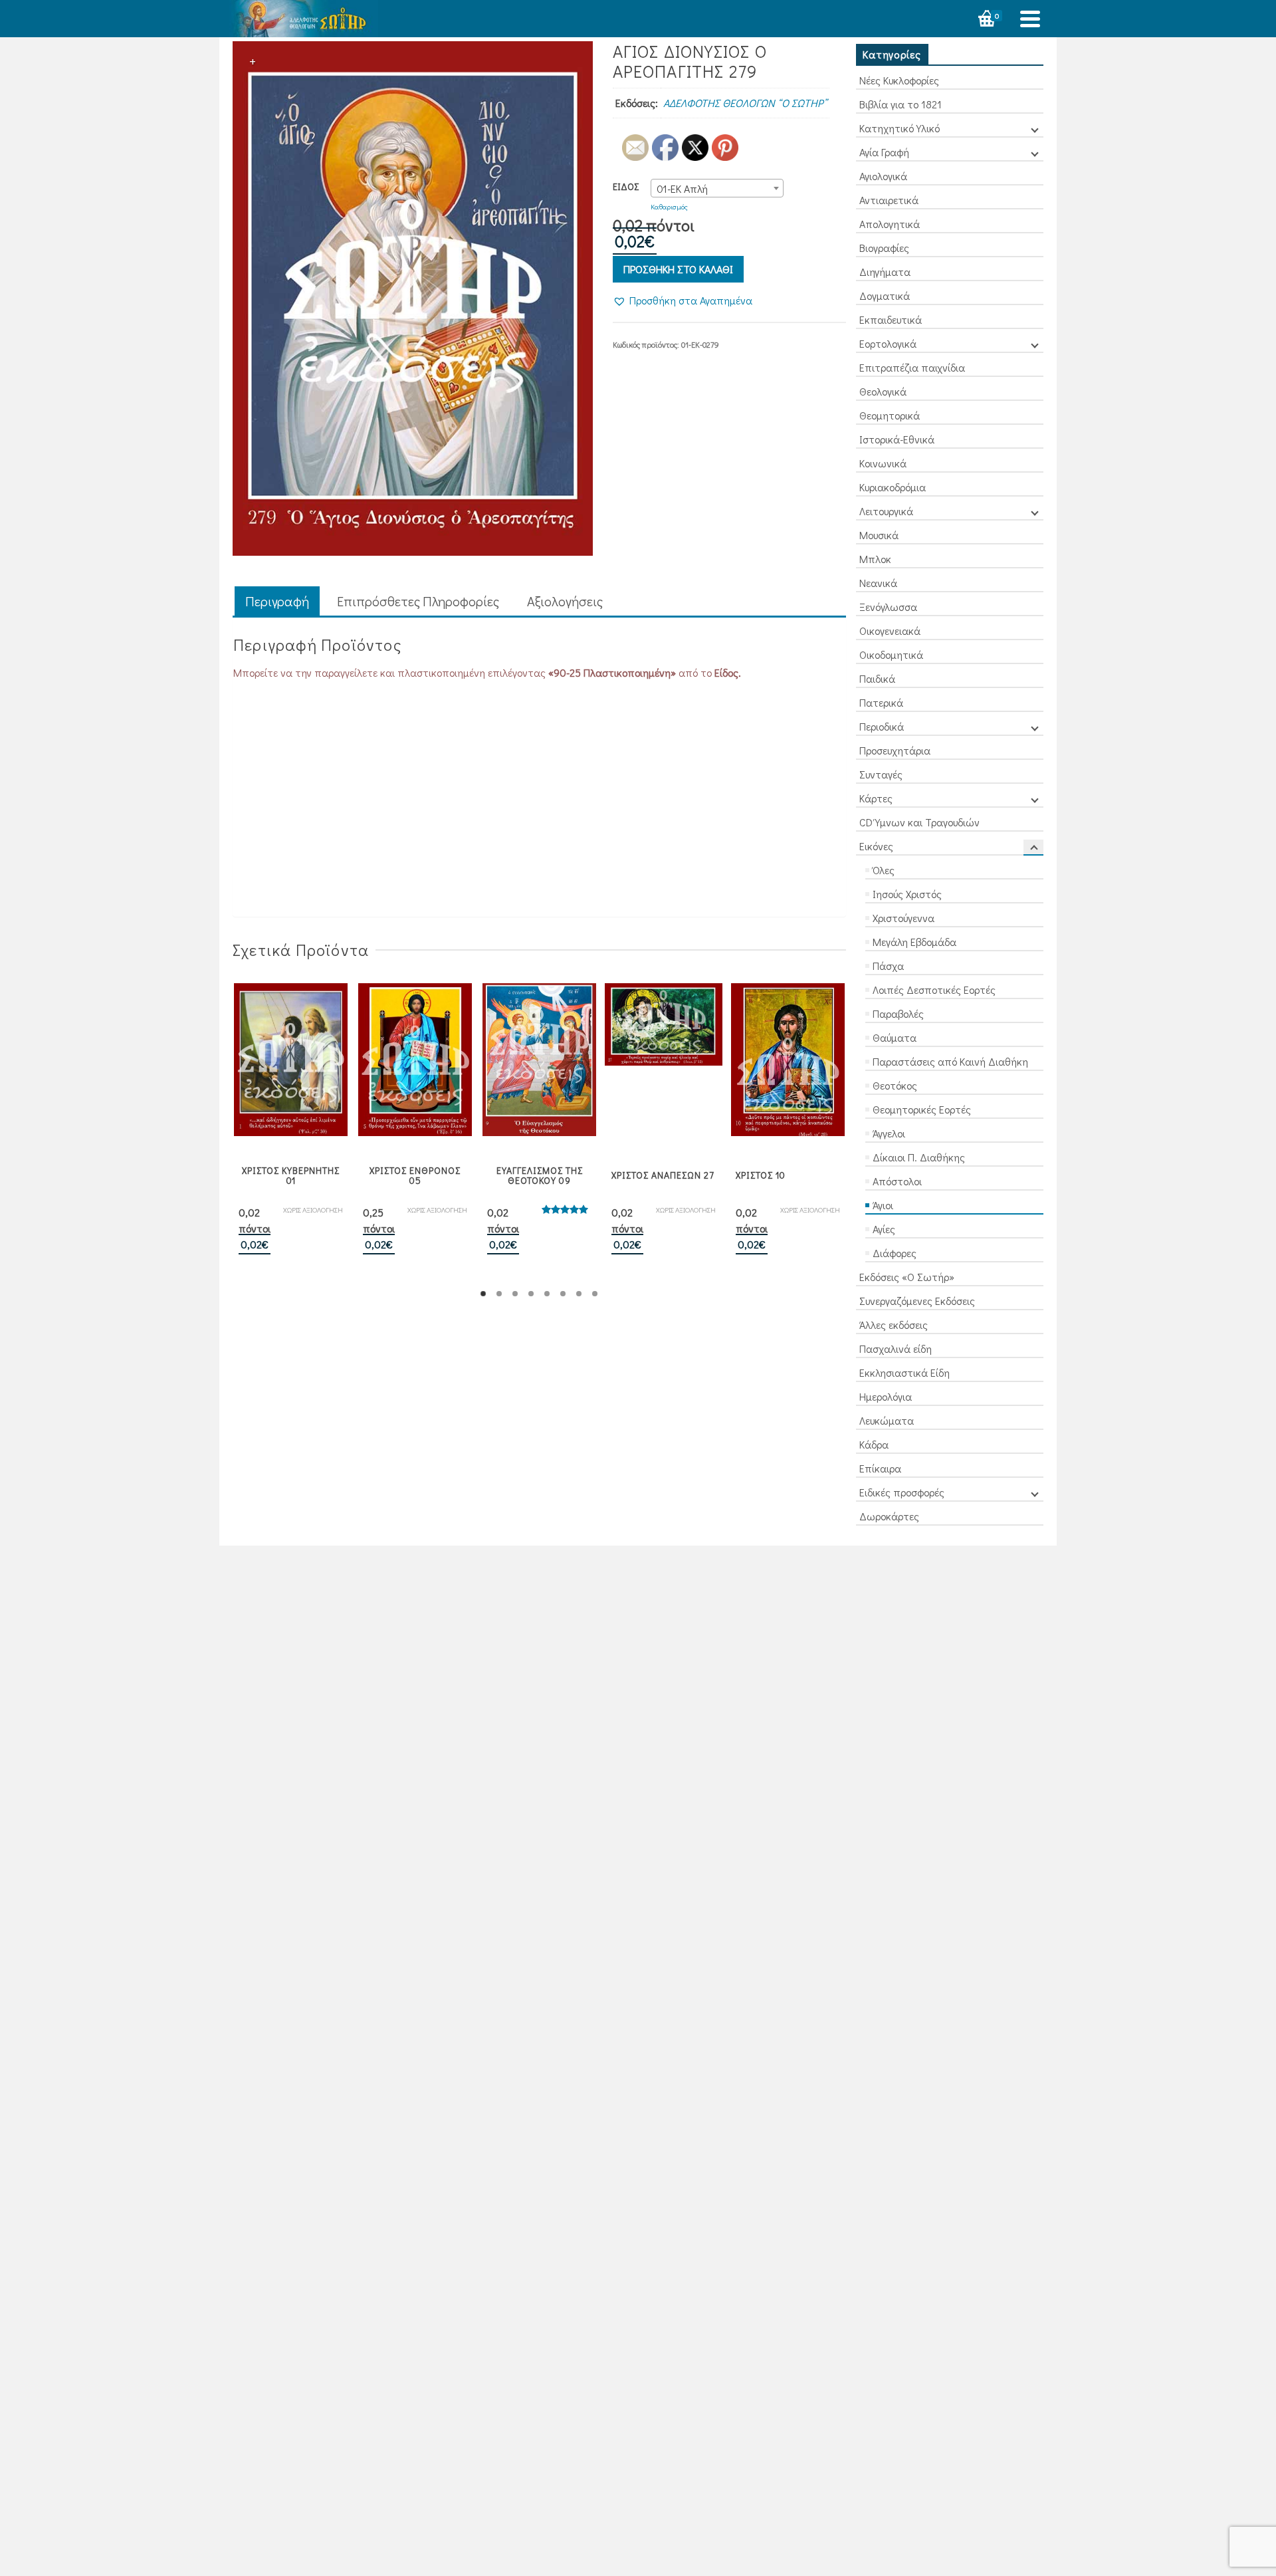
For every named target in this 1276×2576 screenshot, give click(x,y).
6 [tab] (563, 1294)
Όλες (884, 870)
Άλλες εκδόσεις (894, 1325)
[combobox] (717, 188)
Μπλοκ (875, 559)
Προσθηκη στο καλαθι (678, 269)
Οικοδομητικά (891, 654)
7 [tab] (579, 1294)
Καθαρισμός (669, 206)
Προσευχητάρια (895, 750)
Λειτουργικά (886, 511)
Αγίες (884, 1229)
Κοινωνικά (883, 463)
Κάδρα (874, 1444)
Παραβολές (898, 1013)
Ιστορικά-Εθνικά (897, 439)
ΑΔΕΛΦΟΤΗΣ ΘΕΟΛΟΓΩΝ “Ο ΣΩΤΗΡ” (745, 103)
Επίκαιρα (880, 1468)
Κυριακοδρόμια (893, 487)
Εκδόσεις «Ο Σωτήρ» (907, 1277)
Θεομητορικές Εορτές (922, 1109)
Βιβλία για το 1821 (901, 104)
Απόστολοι (897, 1181)
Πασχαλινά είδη (896, 1348)
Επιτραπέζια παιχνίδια (912, 367)
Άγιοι (883, 1205)
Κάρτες (876, 798)
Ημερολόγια (886, 1396)
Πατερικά (881, 702)
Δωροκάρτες (889, 1516)
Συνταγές (881, 774)
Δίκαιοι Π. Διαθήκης (919, 1157)
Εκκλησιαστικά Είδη (904, 1372)
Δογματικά (885, 295)
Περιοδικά (882, 726)
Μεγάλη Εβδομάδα (914, 942)
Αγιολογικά (883, 176)
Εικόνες (876, 846)
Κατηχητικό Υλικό (900, 128)
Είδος (626, 186)
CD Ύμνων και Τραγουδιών (919, 822)
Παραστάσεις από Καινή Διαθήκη (950, 1061)
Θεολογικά (883, 391)
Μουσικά (879, 535)
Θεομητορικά (890, 415)
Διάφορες (895, 1253)
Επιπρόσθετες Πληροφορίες (418, 601)
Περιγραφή (277, 601)
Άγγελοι (889, 1133)
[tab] (277, 602)
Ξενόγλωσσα (888, 607)
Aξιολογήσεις (565, 601)
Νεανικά (878, 583)
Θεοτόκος (895, 1085)
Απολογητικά (890, 224)
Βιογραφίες (884, 248)
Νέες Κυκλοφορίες (899, 80)
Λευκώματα (887, 1420)
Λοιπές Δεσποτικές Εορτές (934, 990)
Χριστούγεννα (904, 918)
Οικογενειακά (890, 631)
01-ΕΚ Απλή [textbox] (682, 188)
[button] (683, 300)
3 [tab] (515, 1294)
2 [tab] (499, 1294)
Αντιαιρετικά (889, 200)
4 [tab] (531, 1294)
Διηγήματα (885, 272)
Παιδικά (877, 678)
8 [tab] (595, 1294)
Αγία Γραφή (884, 152)
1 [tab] (483, 1294)
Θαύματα (895, 1037)
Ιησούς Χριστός (907, 894)
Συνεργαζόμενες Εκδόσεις (917, 1301)
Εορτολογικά (888, 343)
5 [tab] (547, 1294)
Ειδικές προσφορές (902, 1492)
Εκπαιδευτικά (891, 319)
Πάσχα (888, 966)
